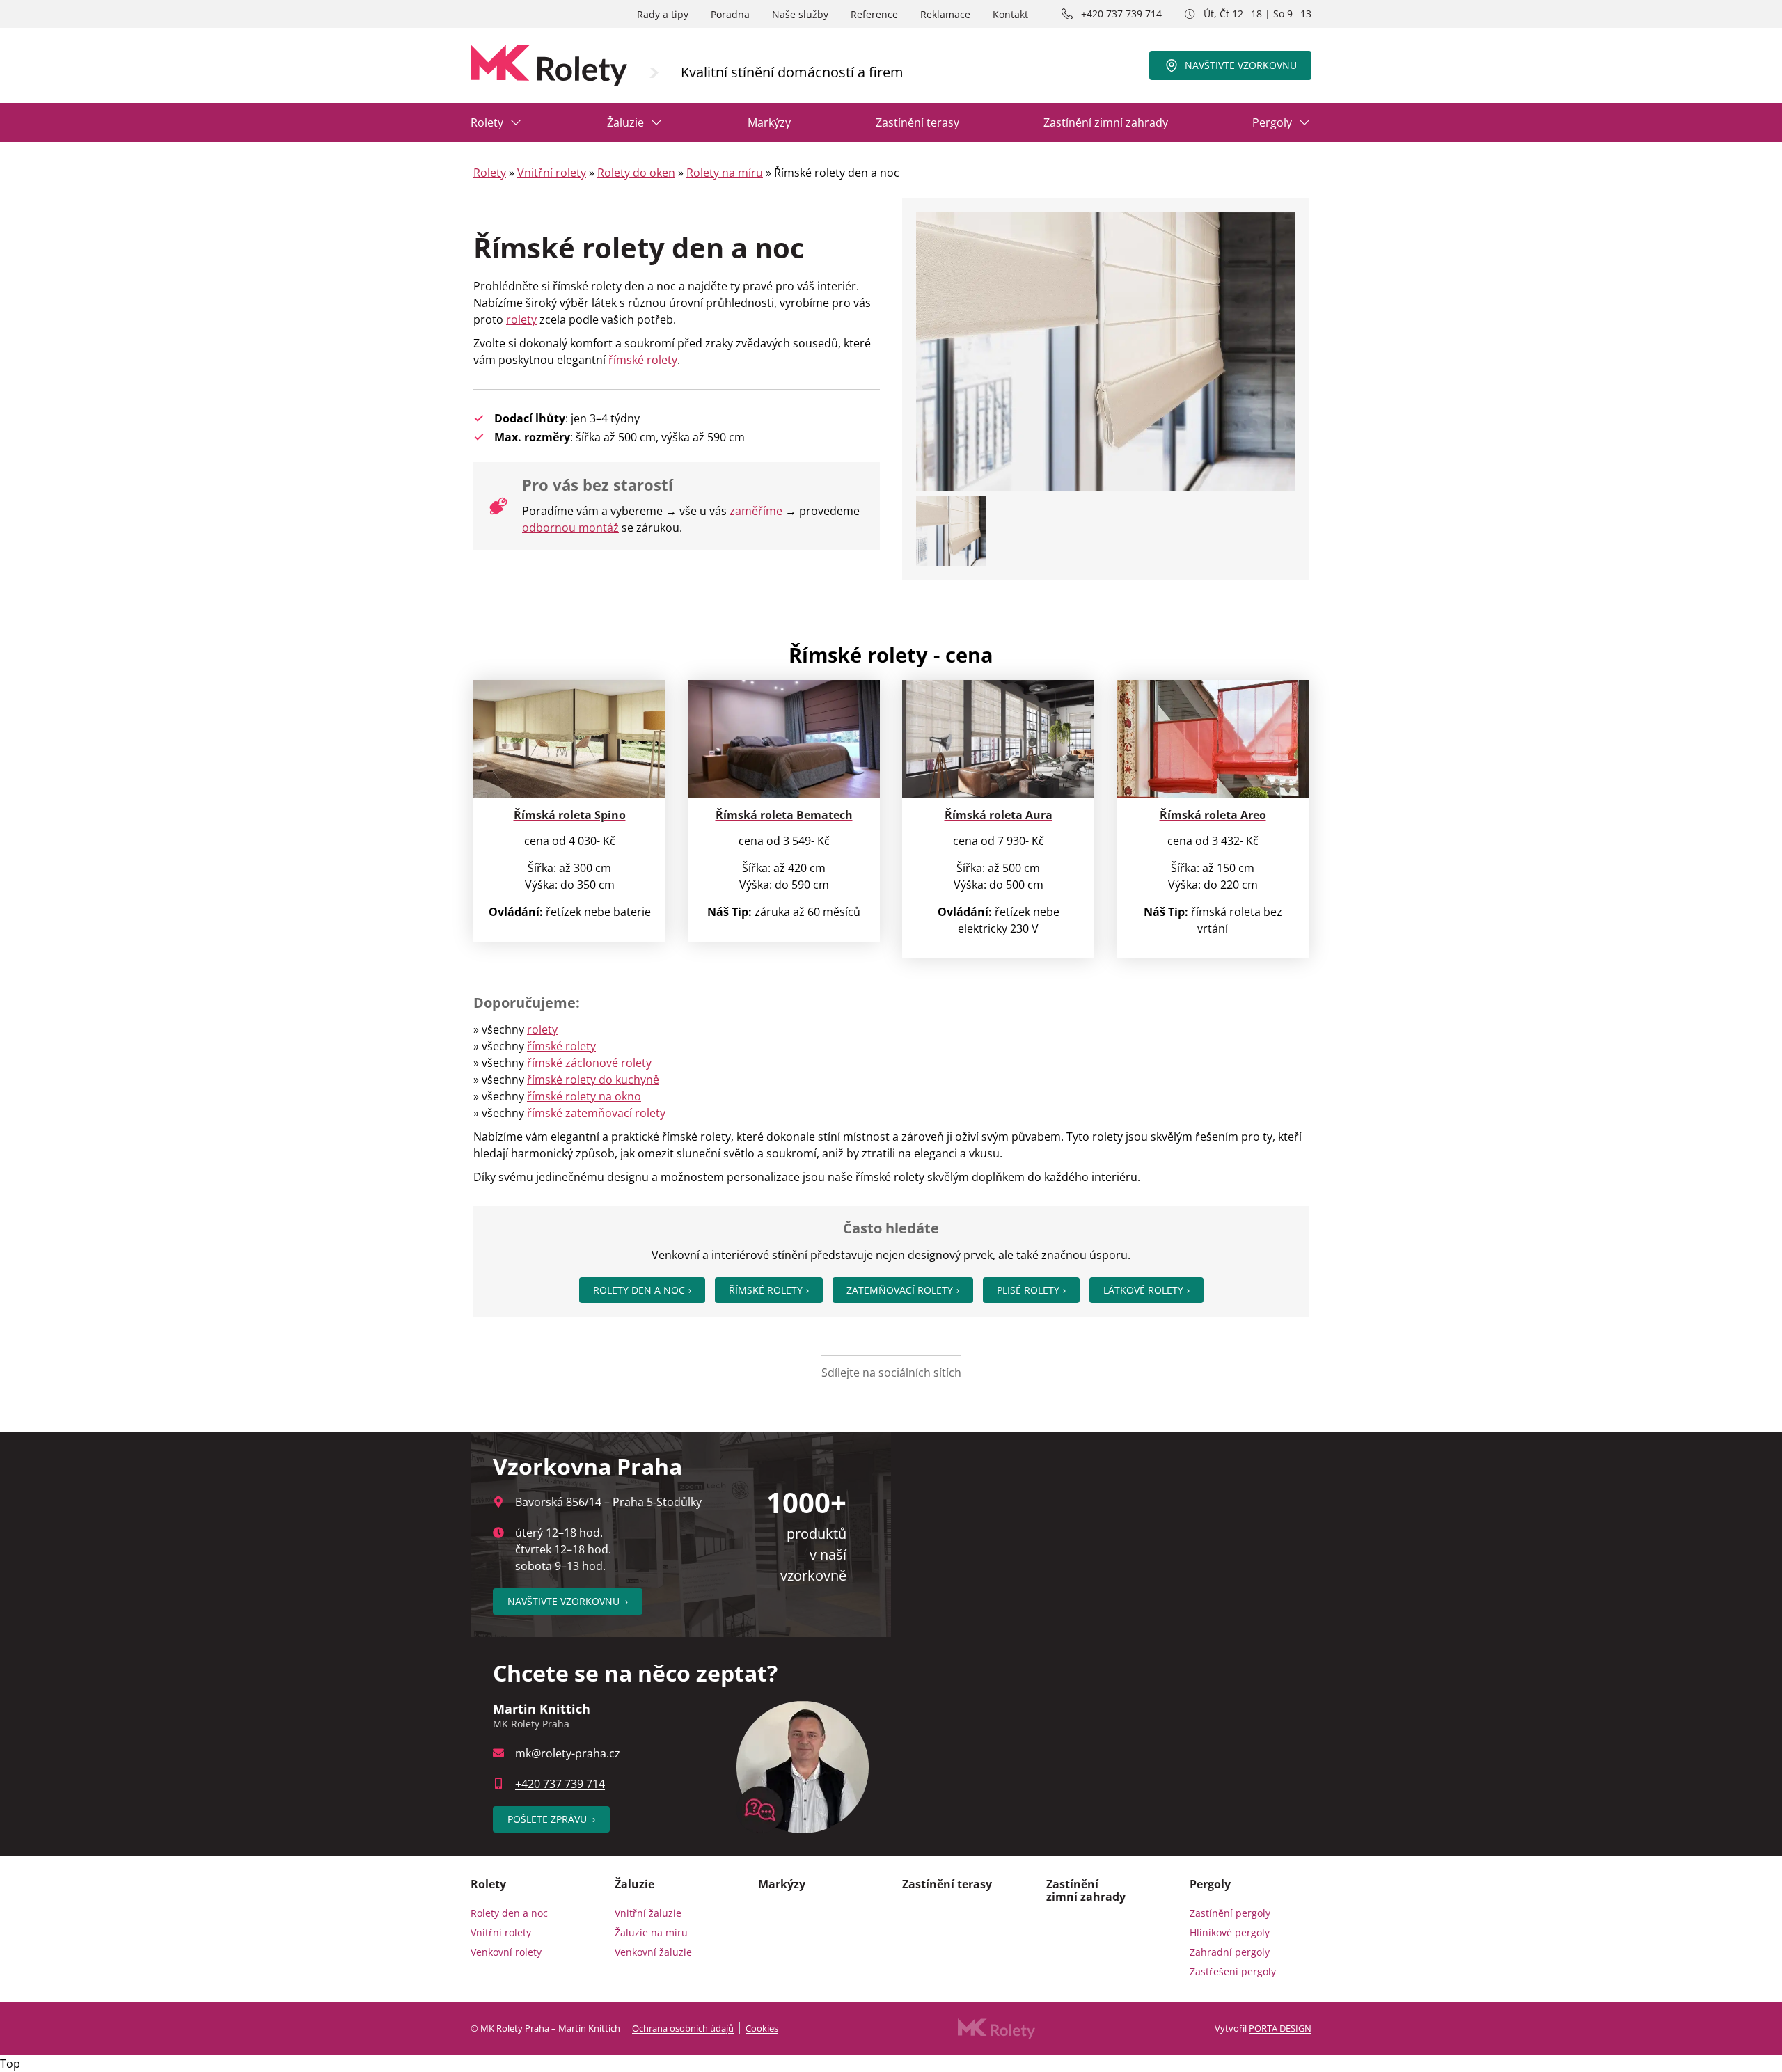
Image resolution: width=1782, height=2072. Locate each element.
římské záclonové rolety (589, 1063)
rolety (521, 319)
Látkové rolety (1143, 1290)
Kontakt (1010, 14)
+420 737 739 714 (1121, 14)
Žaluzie (625, 122)
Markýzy (769, 122)
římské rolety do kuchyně (593, 1080)
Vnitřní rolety (552, 173)
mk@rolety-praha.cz (568, 1753)
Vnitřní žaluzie (648, 1913)
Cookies (762, 2028)
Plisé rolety (1028, 1290)
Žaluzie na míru (651, 1932)
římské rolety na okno (584, 1096)
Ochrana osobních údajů (683, 2028)
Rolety (487, 122)
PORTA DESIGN (1280, 2028)
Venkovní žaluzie (653, 1952)
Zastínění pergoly (1230, 1913)
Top (10, 2064)
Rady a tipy (663, 14)
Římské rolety (766, 1290)
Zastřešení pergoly (1233, 1971)
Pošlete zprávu (551, 1819)
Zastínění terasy (917, 122)
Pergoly (1272, 122)
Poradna (730, 14)
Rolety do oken (636, 173)
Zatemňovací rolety (900, 1290)
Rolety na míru (725, 173)
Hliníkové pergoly (1230, 1932)
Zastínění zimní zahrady (1106, 122)
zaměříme (756, 511)
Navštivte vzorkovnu (1241, 65)
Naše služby (800, 14)
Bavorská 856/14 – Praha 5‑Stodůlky (608, 1502)
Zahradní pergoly (1230, 1952)
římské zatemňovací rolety (596, 1113)
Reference (874, 14)
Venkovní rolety (506, 1952)
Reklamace (945, 14)
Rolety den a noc (639, 1290)
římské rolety (643, 360)
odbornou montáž (570, 528)
